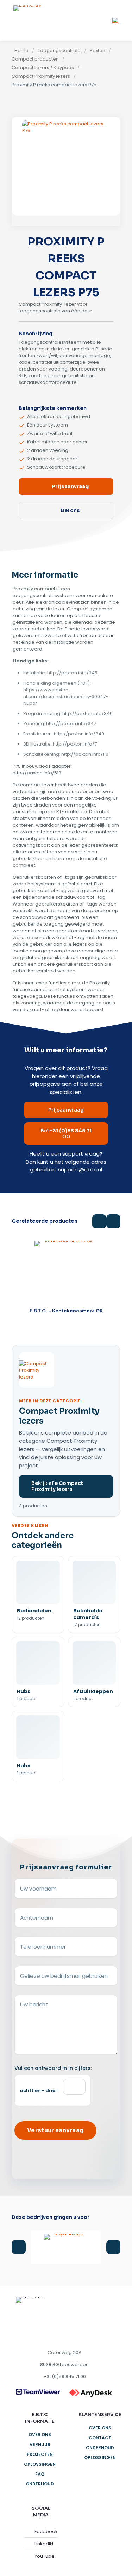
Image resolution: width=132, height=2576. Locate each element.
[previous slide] (19, 2247)
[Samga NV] (66, 2247)
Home (21, 51)
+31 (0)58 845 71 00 (65, 2376)
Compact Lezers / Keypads (43, 68)
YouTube (45, 2556)
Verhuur (40, 2444)
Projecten (40, 2454)
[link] (38, 2392)
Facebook (46, 2531)
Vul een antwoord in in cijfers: (53, 2068)
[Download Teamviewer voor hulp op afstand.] (38, 2392)
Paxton (98, 51)
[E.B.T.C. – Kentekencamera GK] (66, 1273)
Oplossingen (40, 2464)
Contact (100, 2438)
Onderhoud (40, 2484)
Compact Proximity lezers (41, 76)
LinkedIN (44, 2544)
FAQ (40, 2474)
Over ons (40, 2435)
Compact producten (35, 59)
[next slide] (113, 2247)
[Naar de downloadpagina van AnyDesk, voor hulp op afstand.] (91, 2393)
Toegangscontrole (59, 51)
